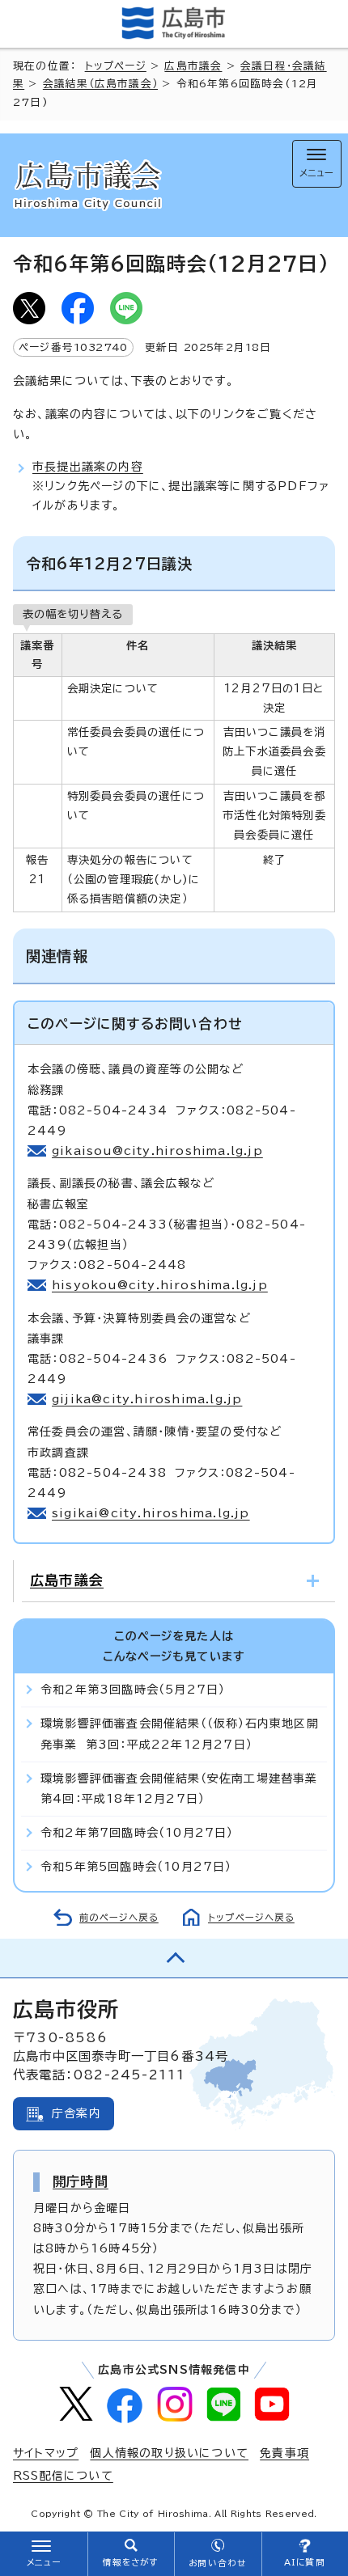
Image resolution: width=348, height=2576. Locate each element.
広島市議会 (193, 66)
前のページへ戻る (119, 1917)
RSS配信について (63, 2476)
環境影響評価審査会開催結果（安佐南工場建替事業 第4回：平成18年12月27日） (183, 1789)
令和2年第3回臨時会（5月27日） (133, 1690)
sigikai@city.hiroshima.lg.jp (151, 1513)
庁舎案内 (76, 2113)
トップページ (116, 66)
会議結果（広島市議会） (100, 84)
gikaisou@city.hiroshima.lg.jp (157, 1151)
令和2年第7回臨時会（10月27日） (137, 1833)
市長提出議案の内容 (88, 467)
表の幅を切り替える (73, 614)
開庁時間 (81, 2181)
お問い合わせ (217, 2563)
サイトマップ (46, 2453)
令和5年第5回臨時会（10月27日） (136, 1867)
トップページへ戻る (251, 1917)
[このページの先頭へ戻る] (174, 1958)
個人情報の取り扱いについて (169, 2453)
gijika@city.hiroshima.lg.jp (147, 1399)
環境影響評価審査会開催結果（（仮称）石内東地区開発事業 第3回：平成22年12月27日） (180, 1734)
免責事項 (284, 2453)
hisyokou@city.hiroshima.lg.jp (160, 1285)
